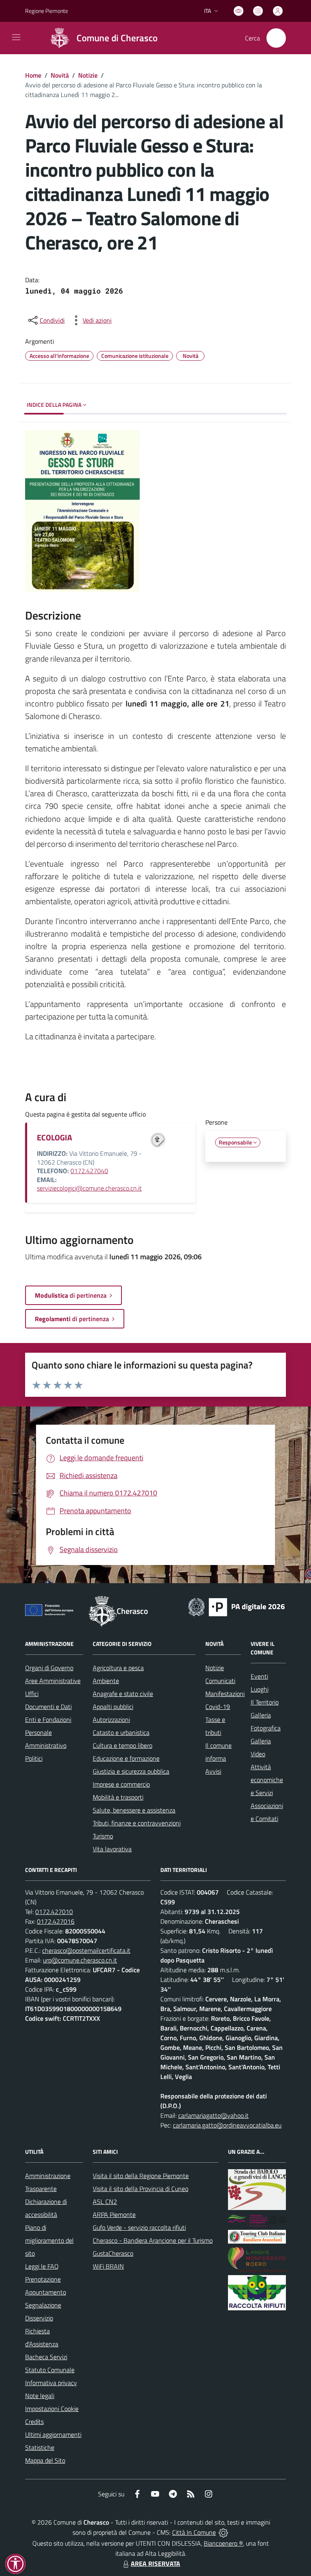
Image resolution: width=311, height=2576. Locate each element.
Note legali (40, 2396)
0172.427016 (56, 1921)
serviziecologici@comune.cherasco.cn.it (89, 1188)
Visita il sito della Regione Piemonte (141, 2176)
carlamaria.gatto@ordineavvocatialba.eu (227, 2125)
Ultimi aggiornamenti (53, 2434)
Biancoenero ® (223, 2543)
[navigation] (16, 37)
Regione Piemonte (47, 11)
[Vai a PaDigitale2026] (236, 1606)
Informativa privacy (51, 2383)
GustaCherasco (113, 2253)
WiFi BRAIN (108, 2266)
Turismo (103, 1836)
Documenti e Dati (48, 1707)
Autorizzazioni (111, 1719)
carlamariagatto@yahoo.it (213, 2115)
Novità (60, 75)
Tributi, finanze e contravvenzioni (137, 1823)
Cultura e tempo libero (122, 1745)
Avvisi (213, 1771)
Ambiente (106, 1681)
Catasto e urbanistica (121, 1732)
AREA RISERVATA (155, 2563)
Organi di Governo (49, 1668)
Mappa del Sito (45, 2460)
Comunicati (220, 1681)
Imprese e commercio (121, 1784)
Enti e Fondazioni (48, 1719)
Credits (34, 2422)
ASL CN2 (105, 2202)
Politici (34, 1758)
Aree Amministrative (53, 1681)
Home (33, 75)
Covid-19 (218, 1707)
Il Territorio (265, 1702)
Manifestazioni (225, 1694)
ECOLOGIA (54, 1137)
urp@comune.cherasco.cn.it (80, 1960)
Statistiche (40, 2447)
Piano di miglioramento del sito (49, 2240)
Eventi (259, 1676)
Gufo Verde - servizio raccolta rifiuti (139, 2227)
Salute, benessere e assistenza (134, 1810)
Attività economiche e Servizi (267, 1780)
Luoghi (260, 1689)
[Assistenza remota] (223, 2532)
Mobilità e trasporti (118, 1797)
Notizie (88, 75)
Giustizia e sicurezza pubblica (131, 1771)
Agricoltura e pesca (118, 1668)
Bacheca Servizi (46, 2357)
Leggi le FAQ (42, 2266)
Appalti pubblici (113, 1707)
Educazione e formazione (126, 1758)
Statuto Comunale (50, 2370)
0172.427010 (54, 1912)
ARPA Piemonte (114, 2214)
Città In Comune (194, 2532)
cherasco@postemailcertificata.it (86, 1950)
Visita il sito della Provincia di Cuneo (141, 2189)
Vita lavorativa (112, 1849)
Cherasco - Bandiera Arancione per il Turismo (153, 2240)
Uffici (32, 1694)
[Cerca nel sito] (276, 38)
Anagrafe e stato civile (123, 1694)
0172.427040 (89, 1171)
